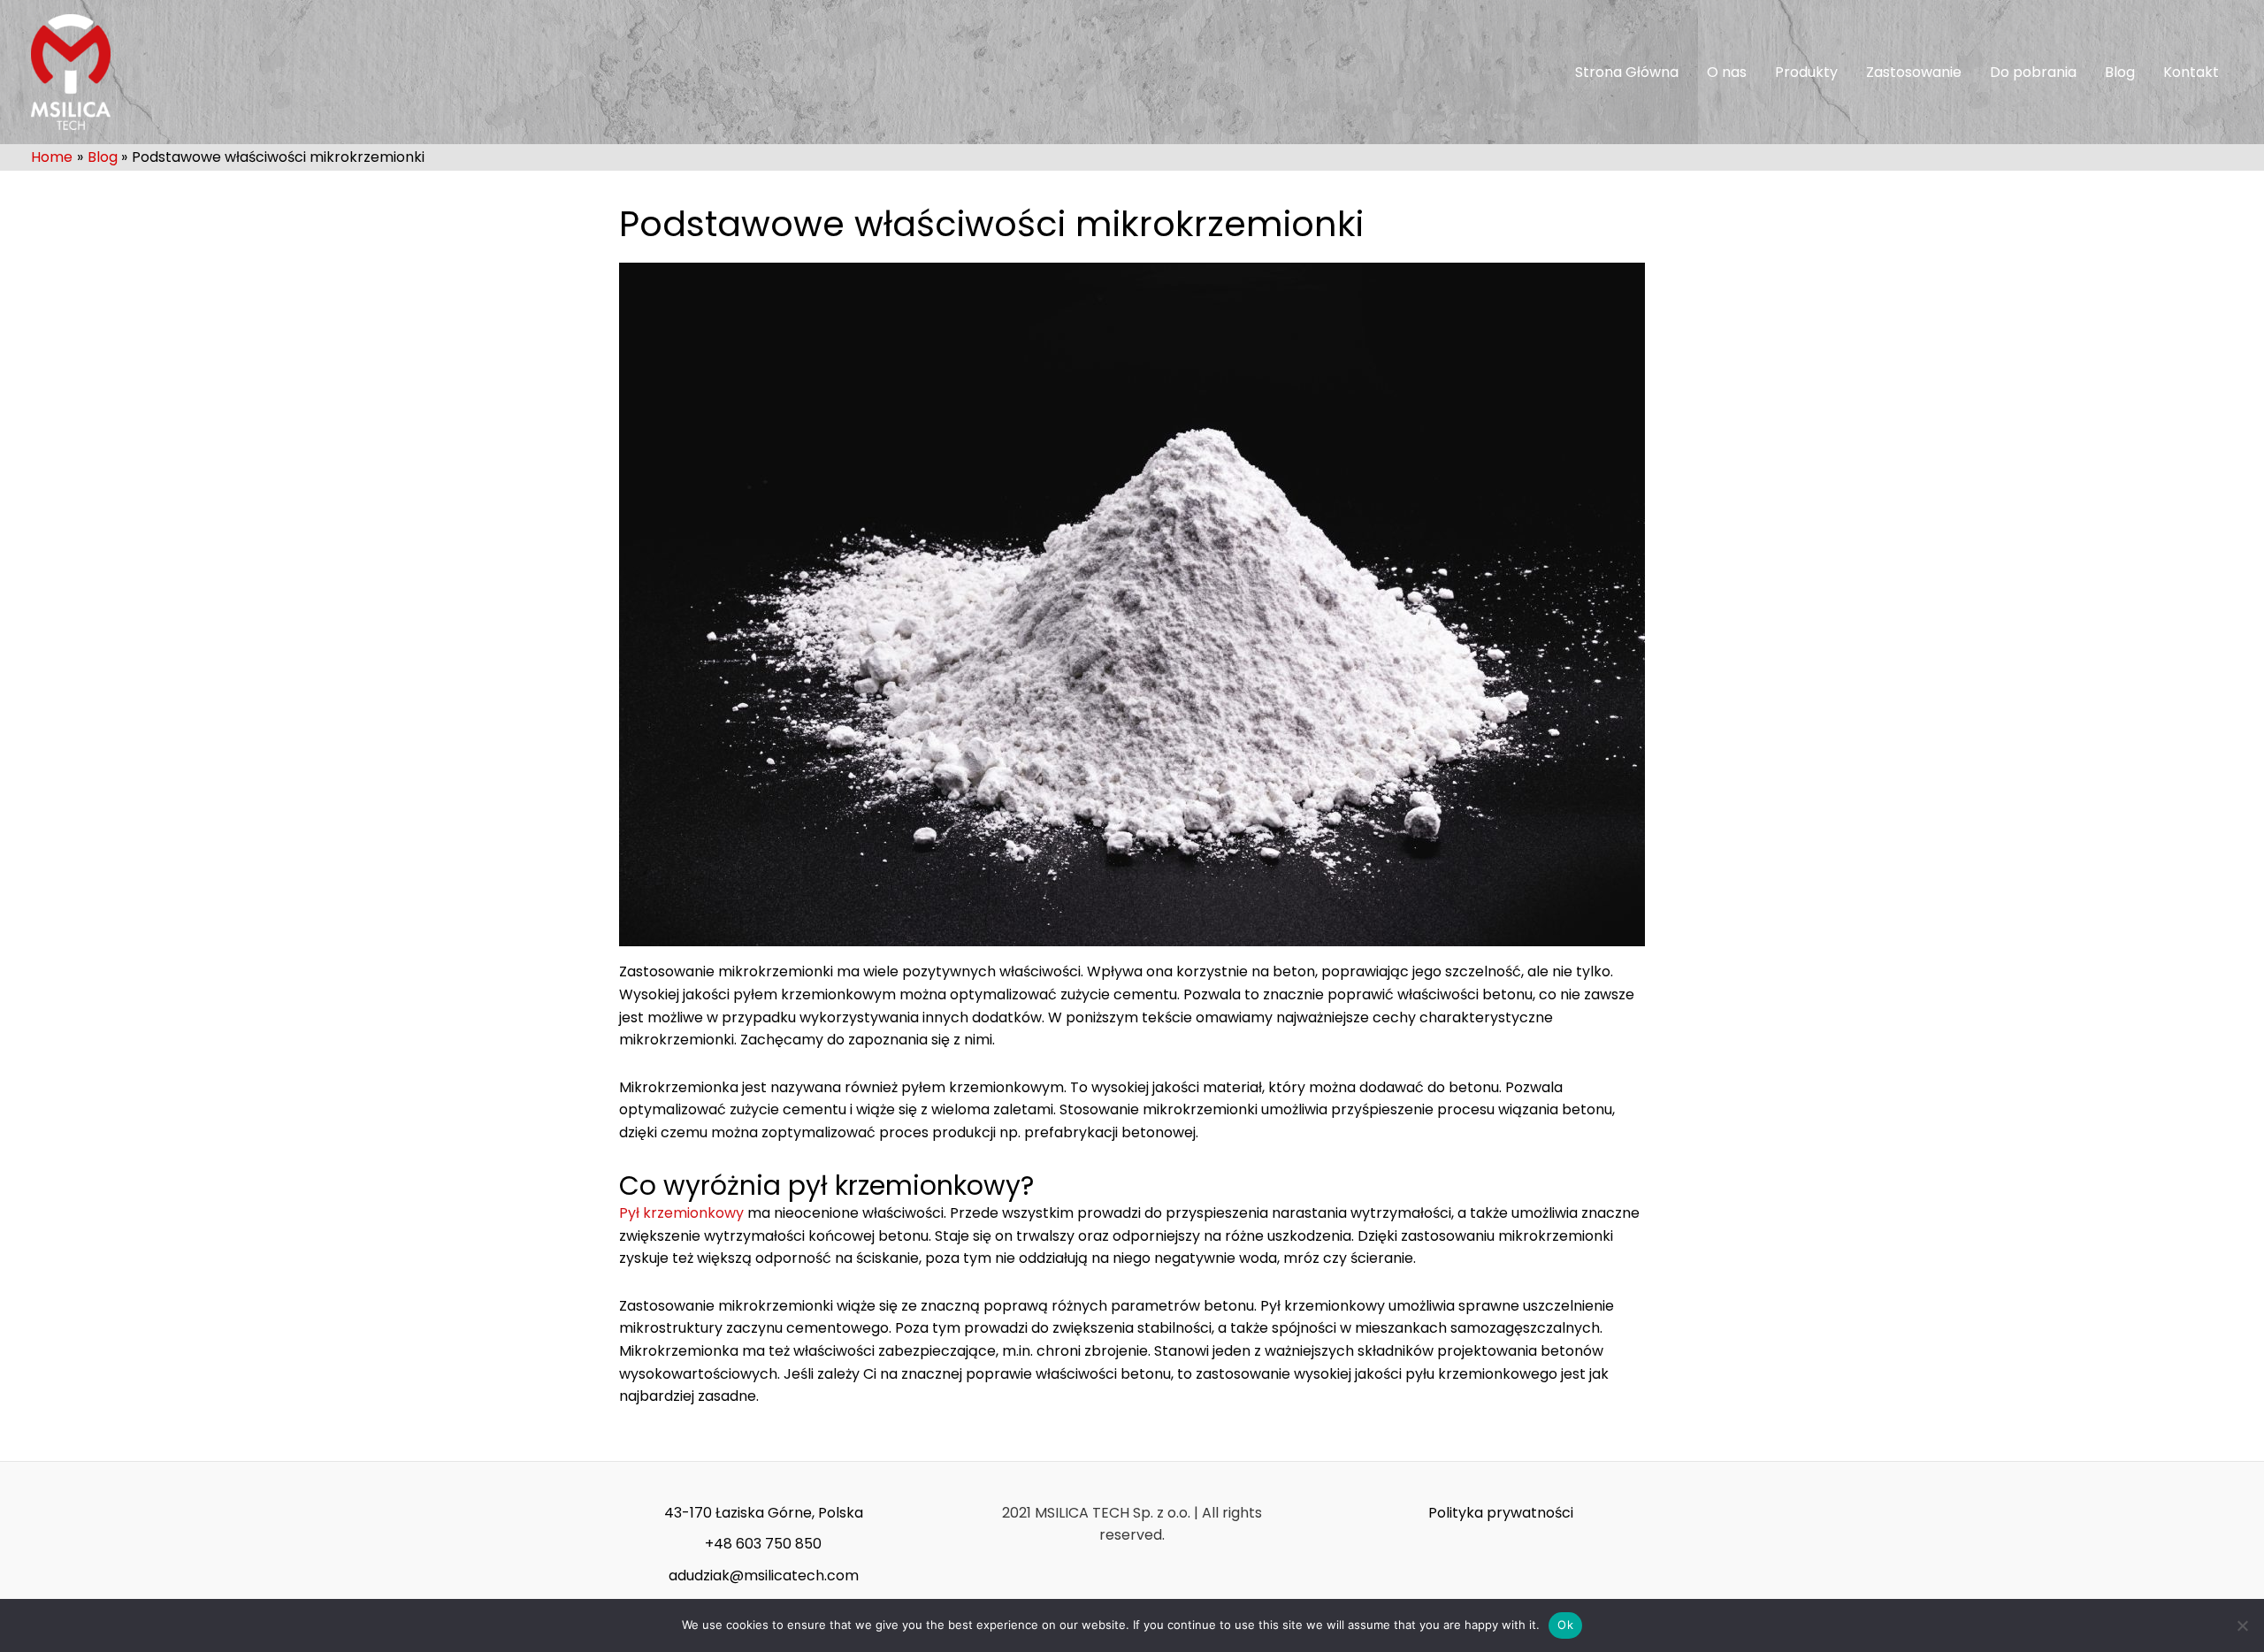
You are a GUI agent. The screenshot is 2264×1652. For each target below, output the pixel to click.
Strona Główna (1627, 72)
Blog (2120, 72)
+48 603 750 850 (763, 1544)
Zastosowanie (1914, 72)
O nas (1727, 72)
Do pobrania (2033, 72)
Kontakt (2191, 72)
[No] (2242, 1625)
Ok (1565, 1625)
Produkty (1806, 72)
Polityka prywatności (1501, 1513)
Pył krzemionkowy (681, 1213)
